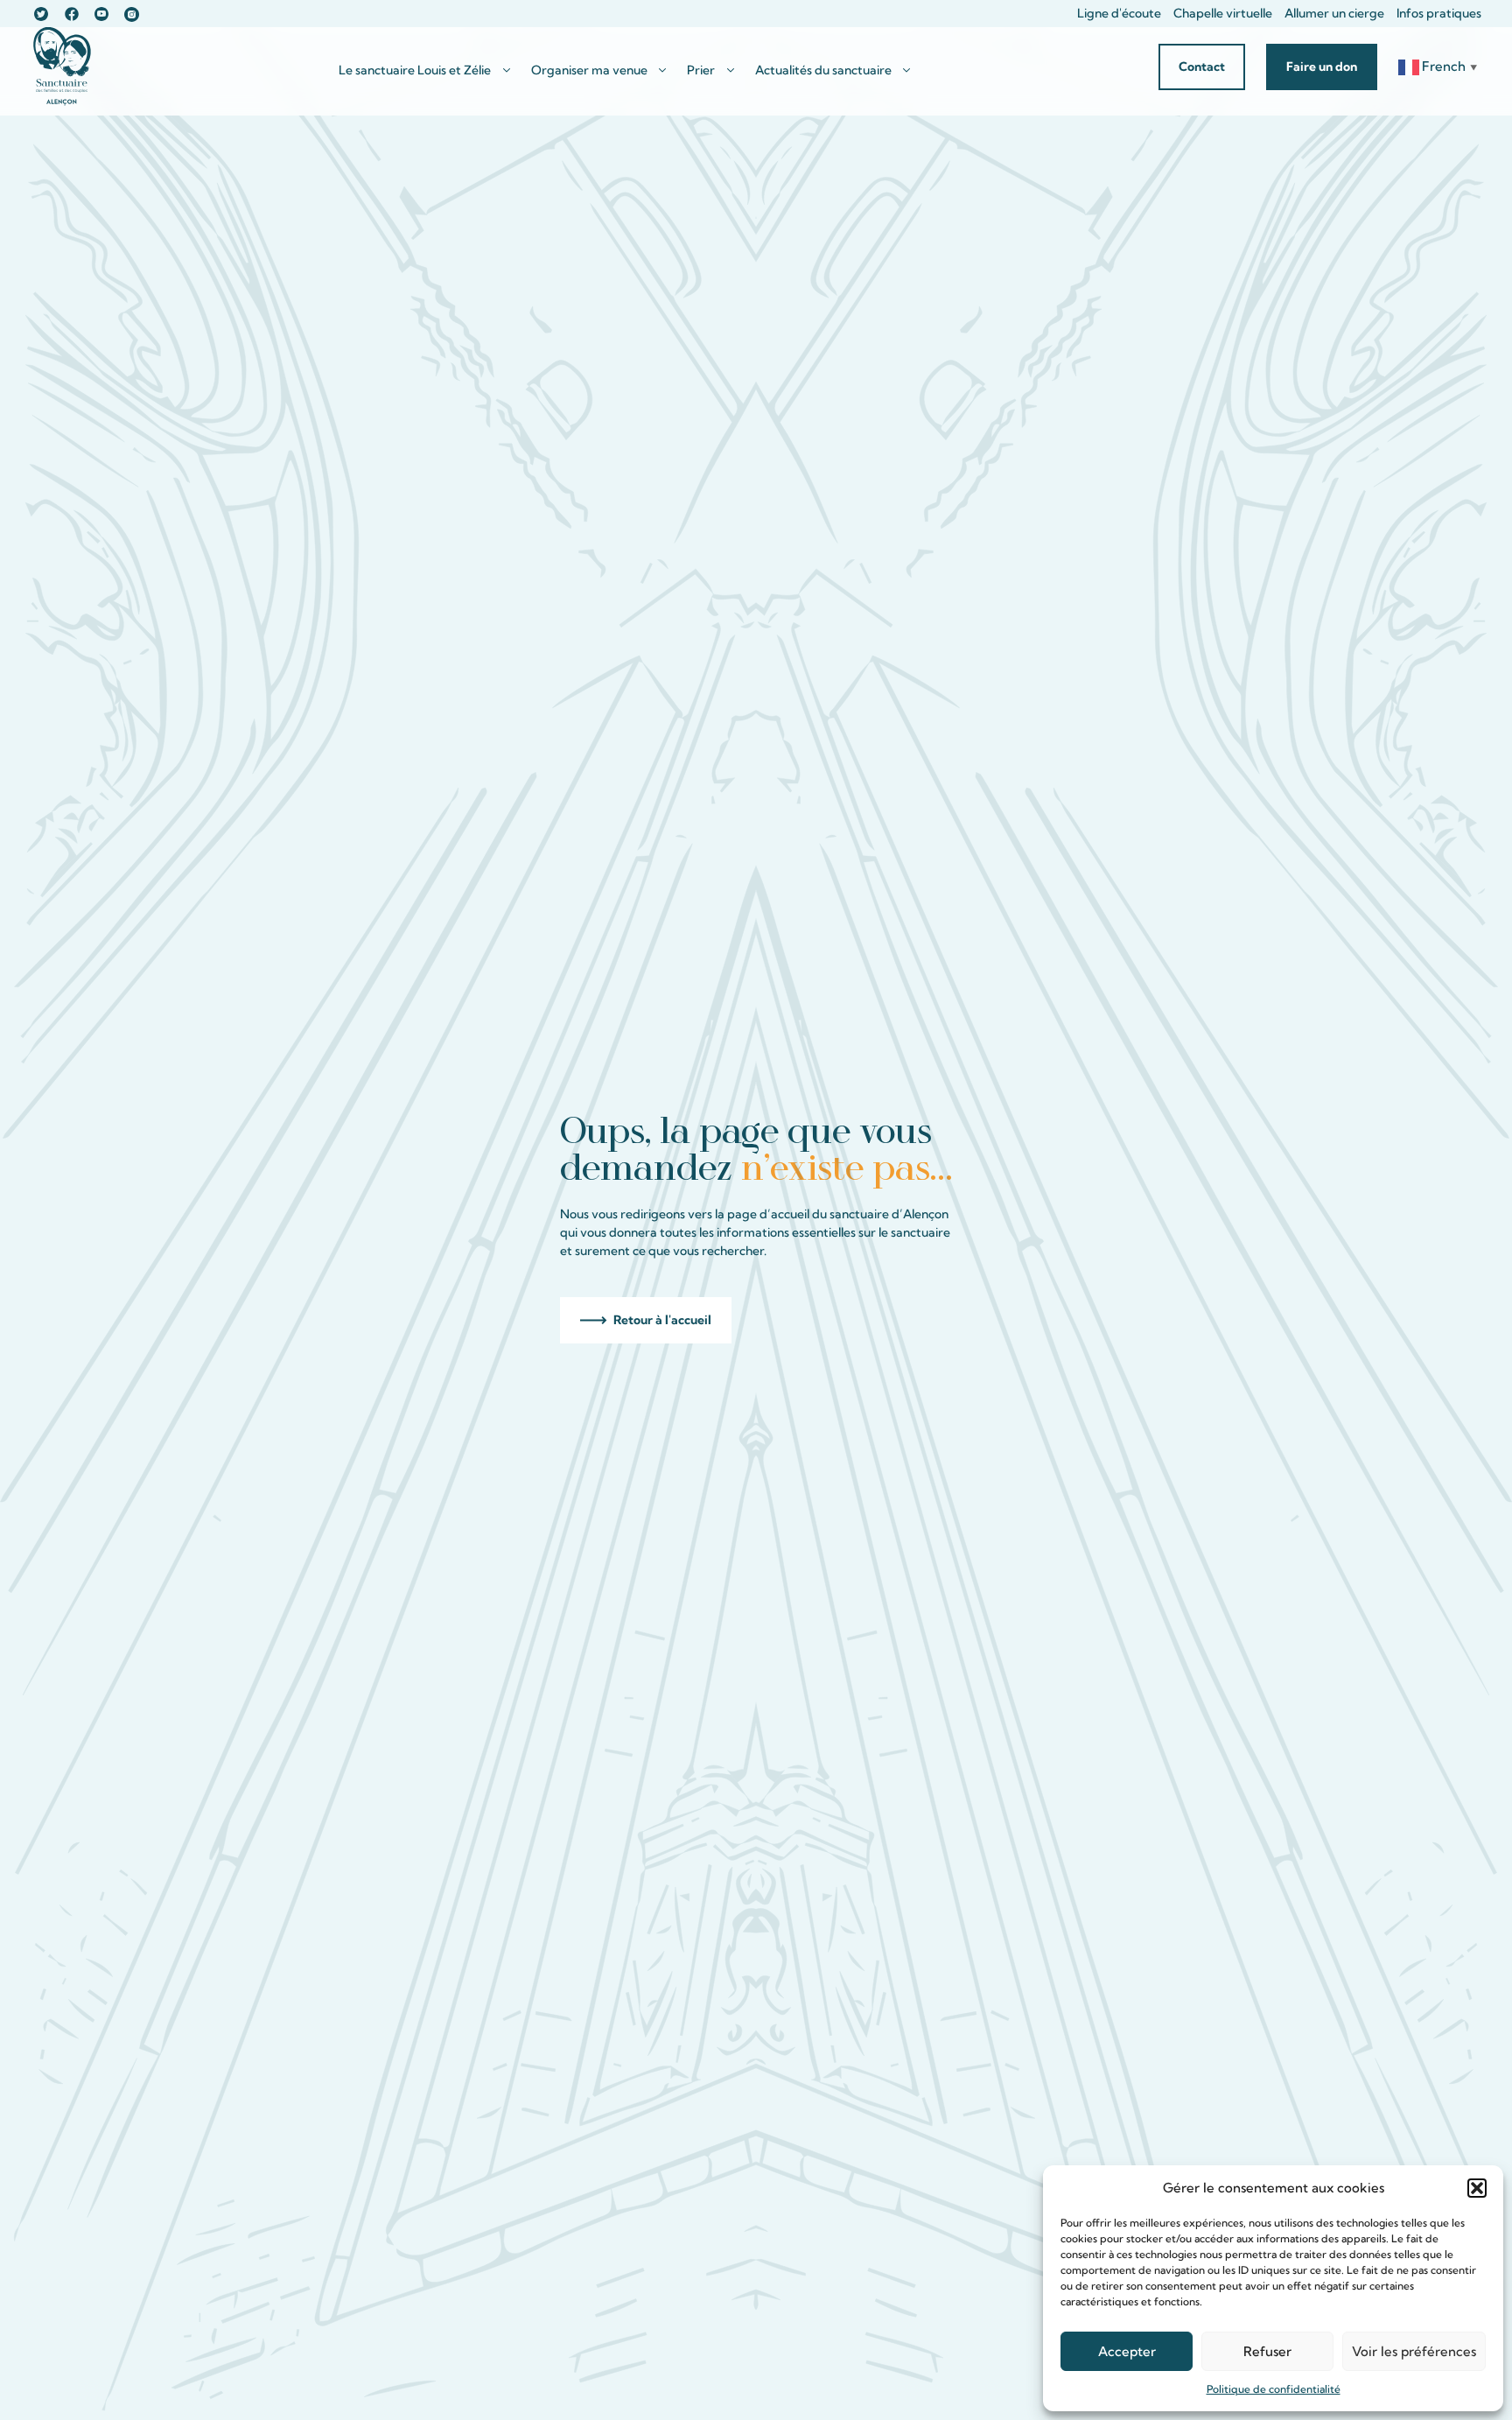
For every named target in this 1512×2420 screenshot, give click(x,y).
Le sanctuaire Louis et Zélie (415, 70)
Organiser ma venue (589, 70)
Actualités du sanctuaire (823, 70)
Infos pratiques (1439, 13)
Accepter (1127, 2351)
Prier (701, 70)
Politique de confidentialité (1274, 2389)
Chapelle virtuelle (1223, 13)
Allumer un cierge (1334, 13)
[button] (1477, 2188)
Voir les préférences (1414, 2351)
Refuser (1267, 2351)
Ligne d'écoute (1119, 13)
